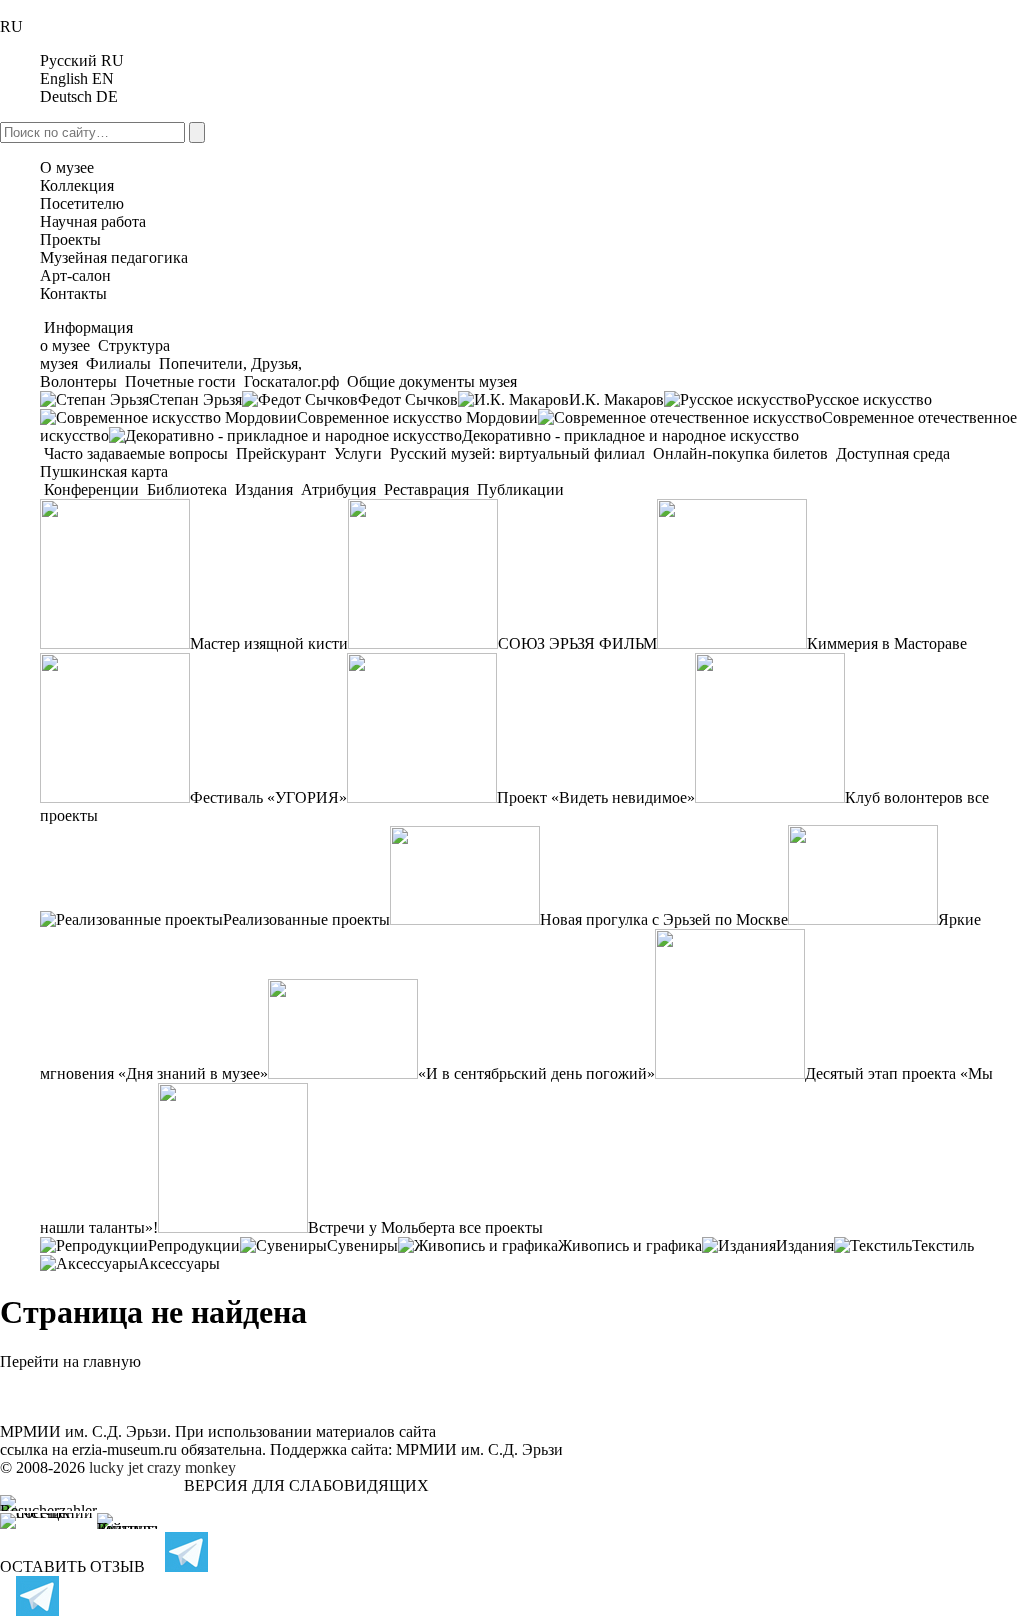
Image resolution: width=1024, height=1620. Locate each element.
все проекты (501, 1227)
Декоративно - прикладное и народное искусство (630, 435)
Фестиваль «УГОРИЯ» (268, 797)
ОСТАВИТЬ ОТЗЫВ (72, 1566)
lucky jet (116, 1467)
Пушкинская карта (104, 471)
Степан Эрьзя (195, 399)
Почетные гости (180, 381)
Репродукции (194, 1245)
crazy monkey (191, 1467)
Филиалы (118, 363)
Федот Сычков (408, 399)
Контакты (73, 293)
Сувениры (362, 1245)
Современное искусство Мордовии (417, 417)
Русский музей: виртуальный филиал (517, 453)
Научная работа (93, 221)
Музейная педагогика (114, 257)
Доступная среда (893, 453)
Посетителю (82, 203)
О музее (67, 167)
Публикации (518, 489)
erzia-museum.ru (124, 1449)
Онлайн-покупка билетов (740, 453)
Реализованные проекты (306, 919)
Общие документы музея (430, 381)
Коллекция (77, 185)
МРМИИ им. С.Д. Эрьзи (479, 1449)
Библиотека (187, 489)
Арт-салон (75, 275)
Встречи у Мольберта (381, 1227)
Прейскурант (281, 453)
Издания (264, 489)
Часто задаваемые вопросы (136, 453)
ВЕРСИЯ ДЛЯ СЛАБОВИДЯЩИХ (306, 1485)
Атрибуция (338, 489)
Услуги (358, 453)
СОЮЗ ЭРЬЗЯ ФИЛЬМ (577, 643)
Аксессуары (179, 1263)
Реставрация (426, 489)
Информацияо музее (86, 336)
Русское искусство (869, 399)
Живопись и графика (630, 1245)
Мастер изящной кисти (269, 643)
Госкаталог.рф (291, 381)
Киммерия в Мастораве (887, 643)
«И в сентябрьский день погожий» (536, 1073)
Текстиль (943, 1245)
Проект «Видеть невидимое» (596, 797)
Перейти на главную (70, 1361)
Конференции (91, 489)
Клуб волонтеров (904, 797)
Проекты (70, 239)
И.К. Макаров (616, 399)
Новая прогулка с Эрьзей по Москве (664, 919)
